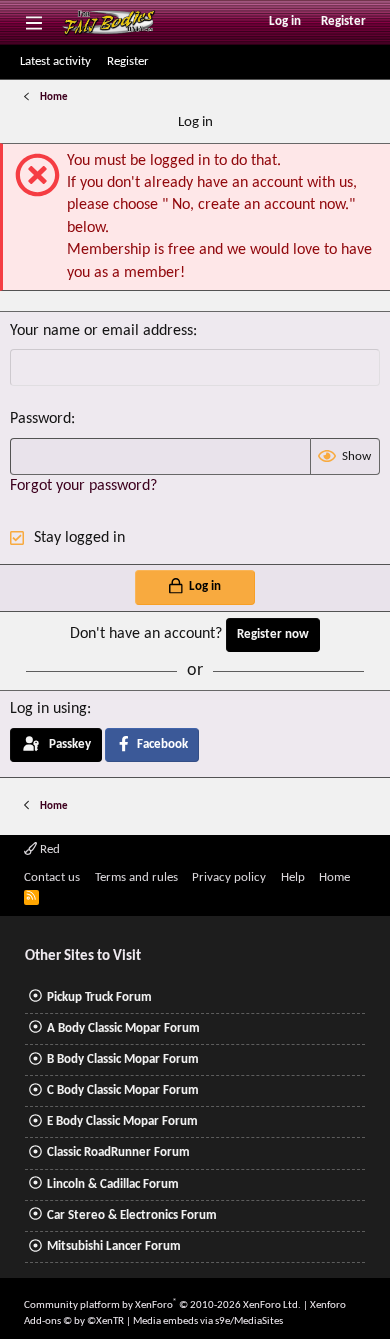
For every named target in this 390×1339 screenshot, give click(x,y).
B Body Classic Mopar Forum (123, 1059)
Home (334, 877)
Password (40, 419)
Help (293, 877)
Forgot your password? (83, 486)
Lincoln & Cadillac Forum (113, 1184)
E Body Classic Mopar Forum (122, 1121)
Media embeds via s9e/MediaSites (208, 1321)
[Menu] (33, 22)
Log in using (48, 709)
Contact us (52, 877)
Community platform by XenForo (162, 1305)
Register (128, 61)
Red (48, 849)
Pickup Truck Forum (99, 997)
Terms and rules (136, 877)
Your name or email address (101, 331)
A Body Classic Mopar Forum (123, 1028)
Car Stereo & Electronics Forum (132, 1215)
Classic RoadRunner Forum (118, 1152)
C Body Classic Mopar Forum (123, 1090)
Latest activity (55, 61)
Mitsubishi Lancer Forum (114, 1246)
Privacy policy (229, 877)
